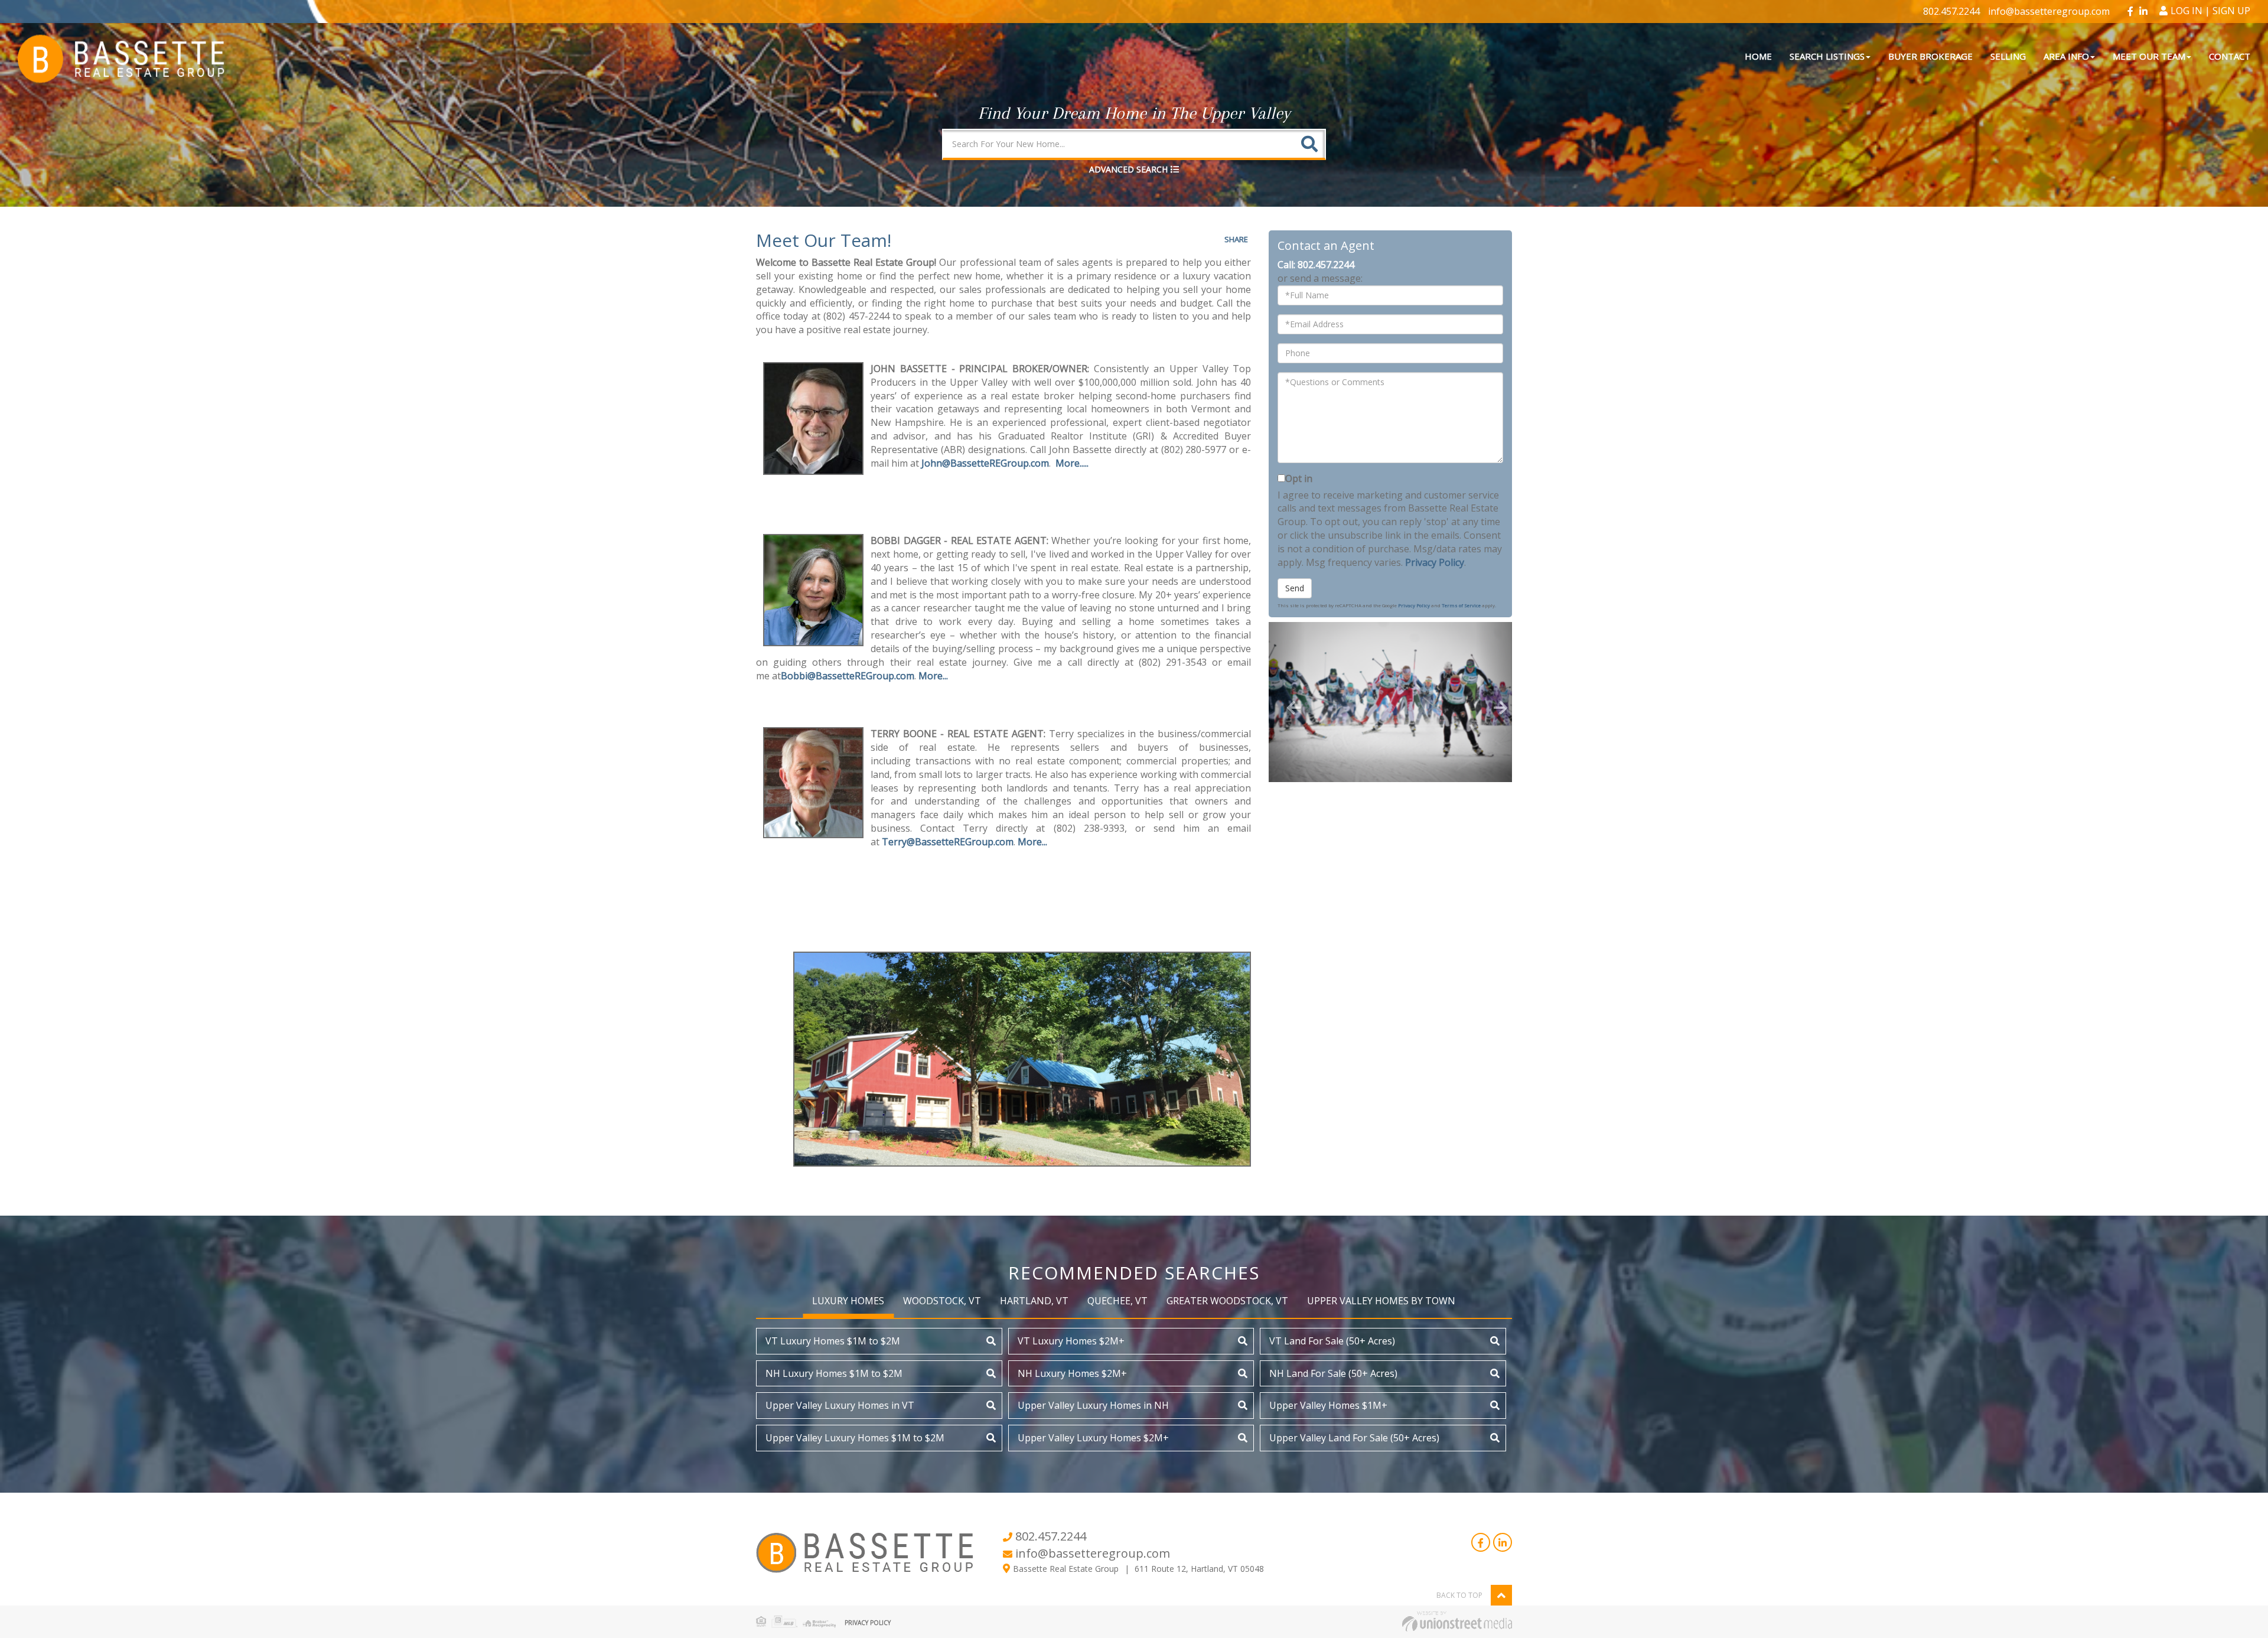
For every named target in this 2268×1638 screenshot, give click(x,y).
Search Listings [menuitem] (1827, 56)
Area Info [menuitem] (2066, 56)
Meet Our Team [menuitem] (2149, 56)
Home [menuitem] (1758, 56)
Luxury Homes (848, 1301)
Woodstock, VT (942, 1301)
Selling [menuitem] (2008, 56)
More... (933, 676)
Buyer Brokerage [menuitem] (1930, 56)
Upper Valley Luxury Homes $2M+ (1093, 1438)
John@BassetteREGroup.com (985, 463)
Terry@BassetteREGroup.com (948, 842)
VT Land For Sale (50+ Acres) (1332, 1341)
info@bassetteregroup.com (2049, 11)
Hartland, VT (1034, 1301)
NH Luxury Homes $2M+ (1072, 1373)
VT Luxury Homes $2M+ (1071, 1341)
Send (1295, 588)
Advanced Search (1128, 169)
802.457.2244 (1951, 11)
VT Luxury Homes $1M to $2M (833, 1341)
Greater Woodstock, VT (1227, 1301)
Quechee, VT (1117, 1301)
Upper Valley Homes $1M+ (1328, 1405)
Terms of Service (1461, 605)
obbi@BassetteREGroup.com (851, 676)
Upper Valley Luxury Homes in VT (840, 1405)
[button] (1309, 144)
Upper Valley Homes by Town (1381, 1301)
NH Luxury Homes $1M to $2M (834, 1373)
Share (1236, 239)
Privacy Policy (1435, 562)
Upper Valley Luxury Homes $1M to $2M (855, 1438)
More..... (1072, 463)
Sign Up (2231, 11)
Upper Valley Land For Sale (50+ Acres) (1354, 1438)
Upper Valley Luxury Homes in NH (1093, 1405)
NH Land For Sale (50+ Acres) (1333, 1373)
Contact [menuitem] (2230, 56)
